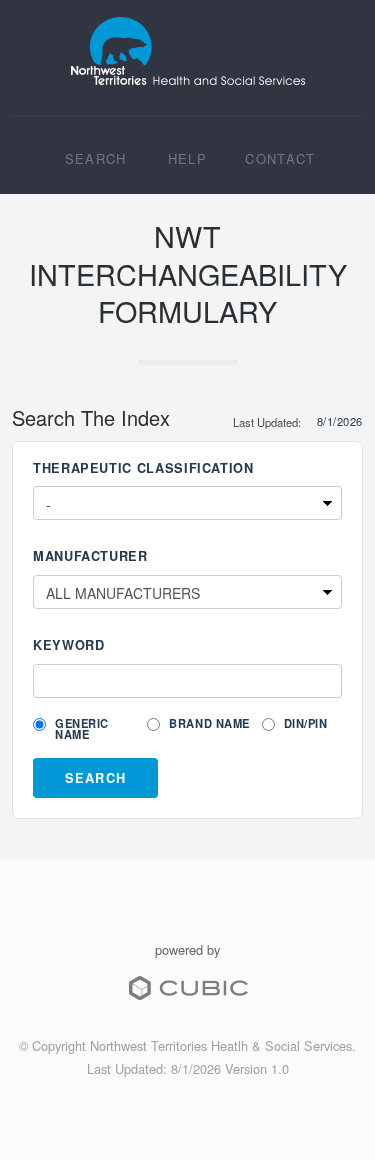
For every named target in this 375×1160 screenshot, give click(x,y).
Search (96, 158)
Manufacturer (90, 556)
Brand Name (209, 723)
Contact (280, 158)
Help (187, 158)
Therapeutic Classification (143, 468)
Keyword (68, 645)
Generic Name (82, 729)
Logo (187, 51)
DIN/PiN (304, 723)
